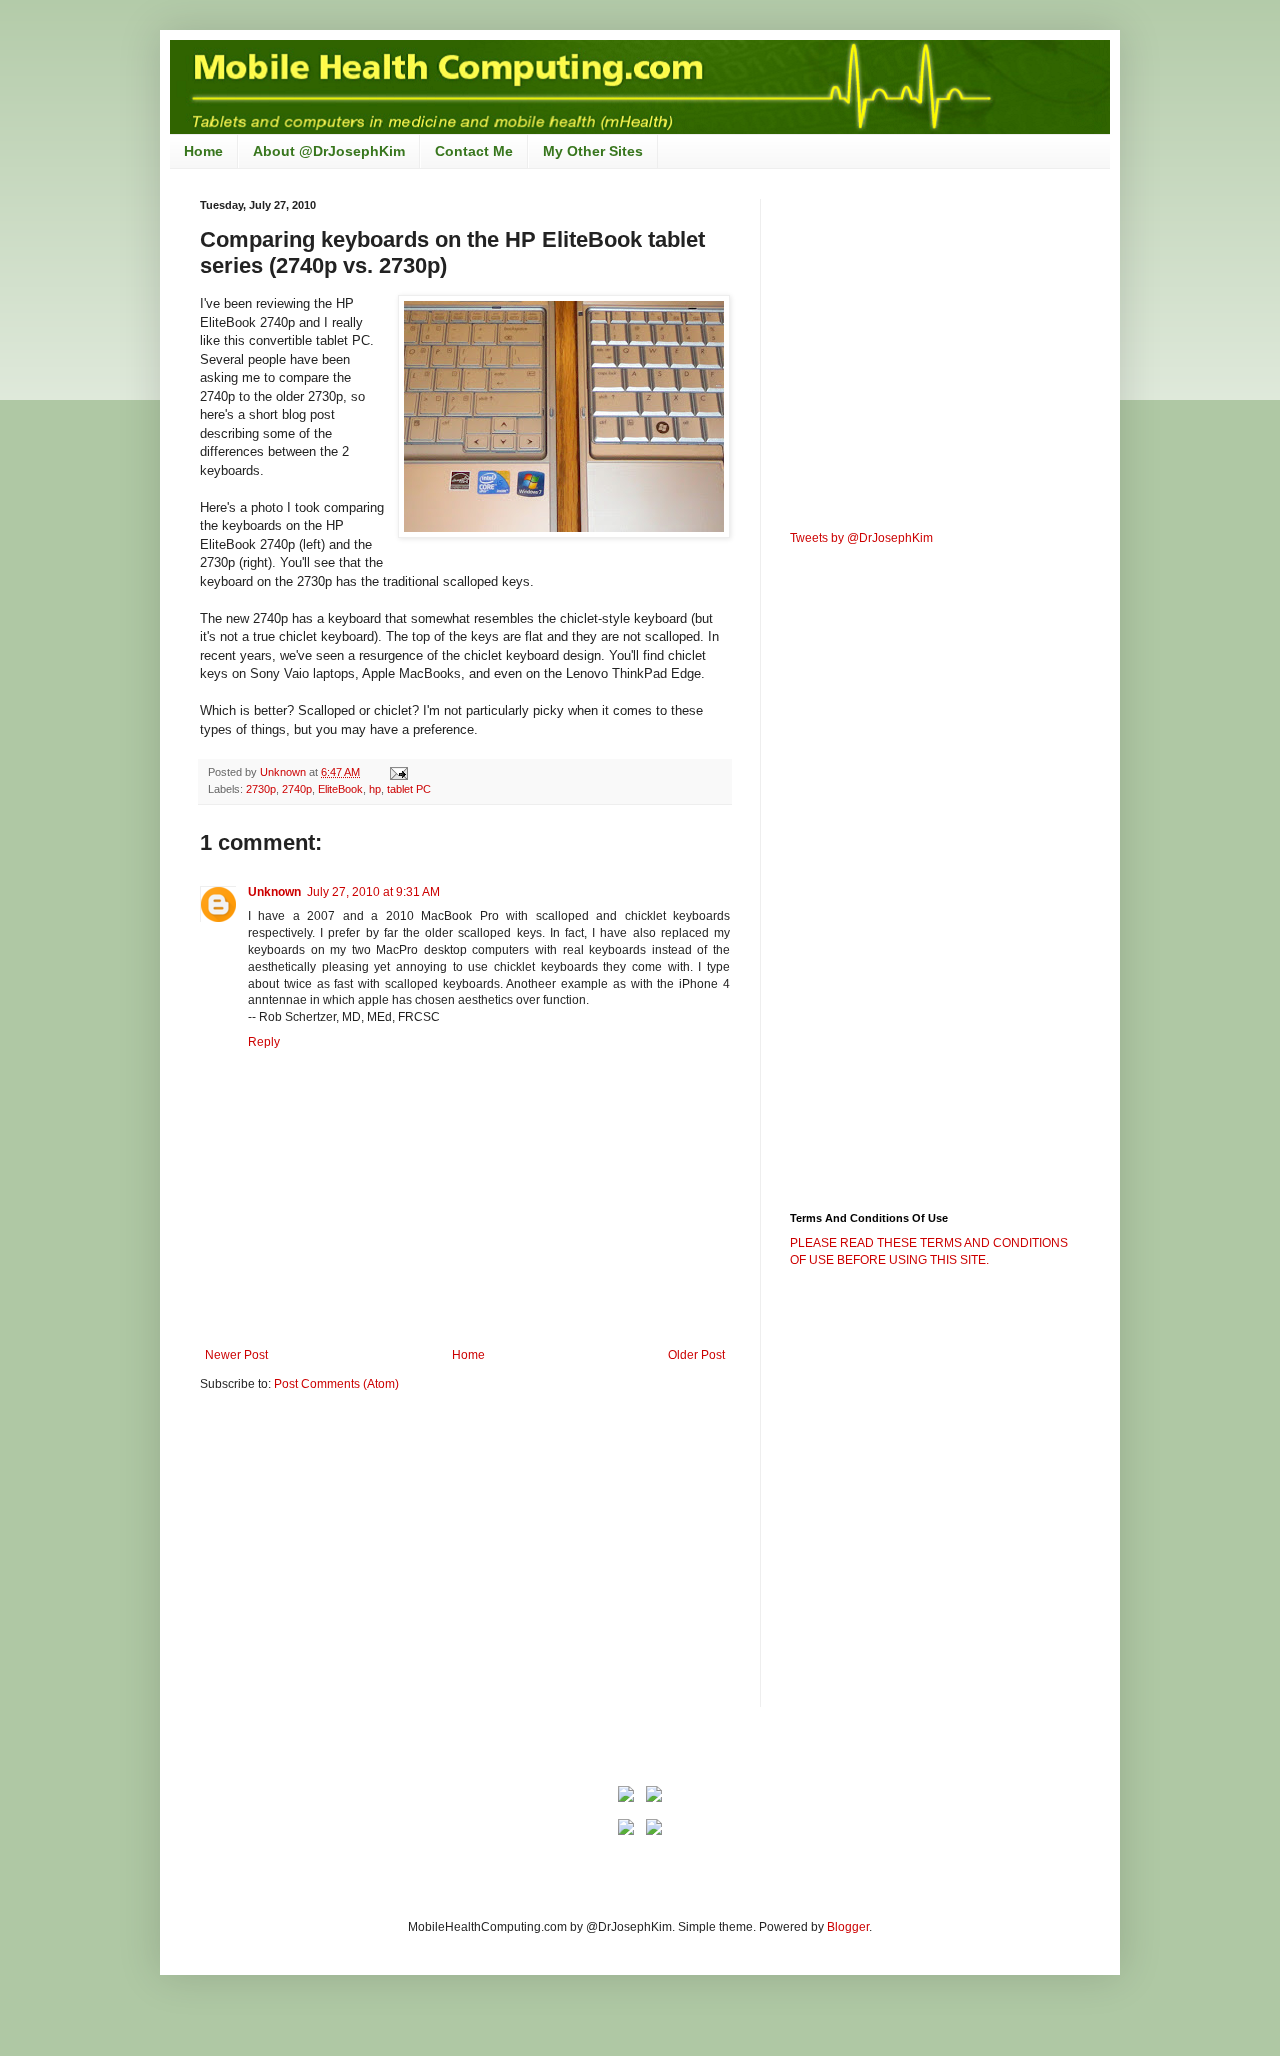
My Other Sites (593, 151)
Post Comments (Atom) (336, 1384)
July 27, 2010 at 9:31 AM (373, 892)
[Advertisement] (368, 1562)
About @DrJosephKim (329, 151)
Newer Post (236, 1355)
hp (375, 789)
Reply (264, 1042)
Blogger (848, 1927)
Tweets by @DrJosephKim (861, 538)
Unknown (274, 892)
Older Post (696, 1355)
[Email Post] (398, 772)
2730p (261, 789)
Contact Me (474, 151)
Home (203, 151)
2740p (297, 789)
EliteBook (340, 789)
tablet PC (409, 789)
